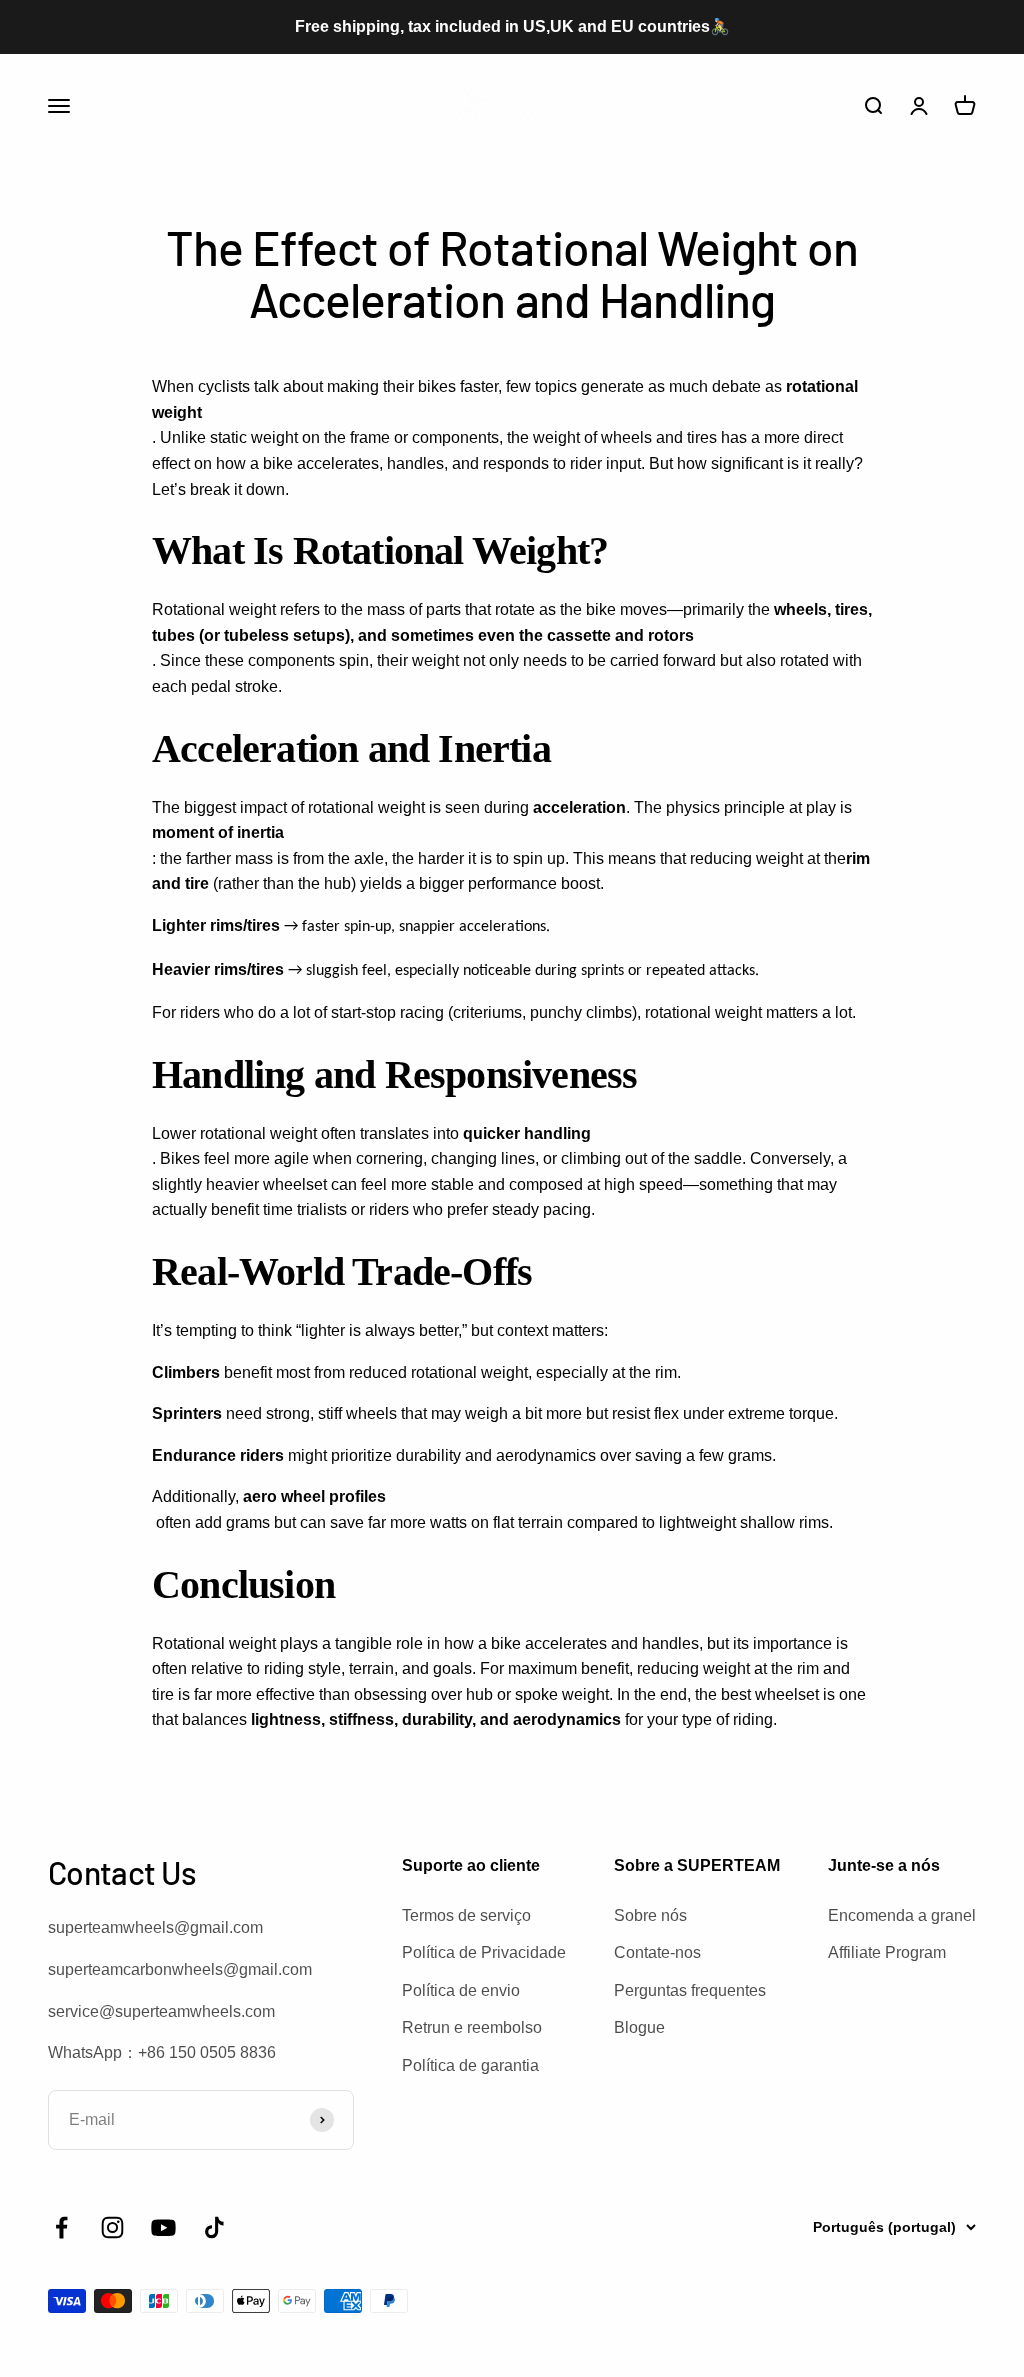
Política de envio (461, 1990)
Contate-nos (657, 1952)
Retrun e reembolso (472, 2027)
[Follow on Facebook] (61, 2227)
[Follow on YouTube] (163, 2227)
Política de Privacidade (484, 1952)
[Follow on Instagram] (112, 2227)
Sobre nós (650, 1915)
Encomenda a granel (902, 1915)
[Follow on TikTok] (214, 2227)
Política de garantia (470, 2065)
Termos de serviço (466, 1915)
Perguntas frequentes (690, 1990)
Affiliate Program (887, 1952)
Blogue (639, 2027)
